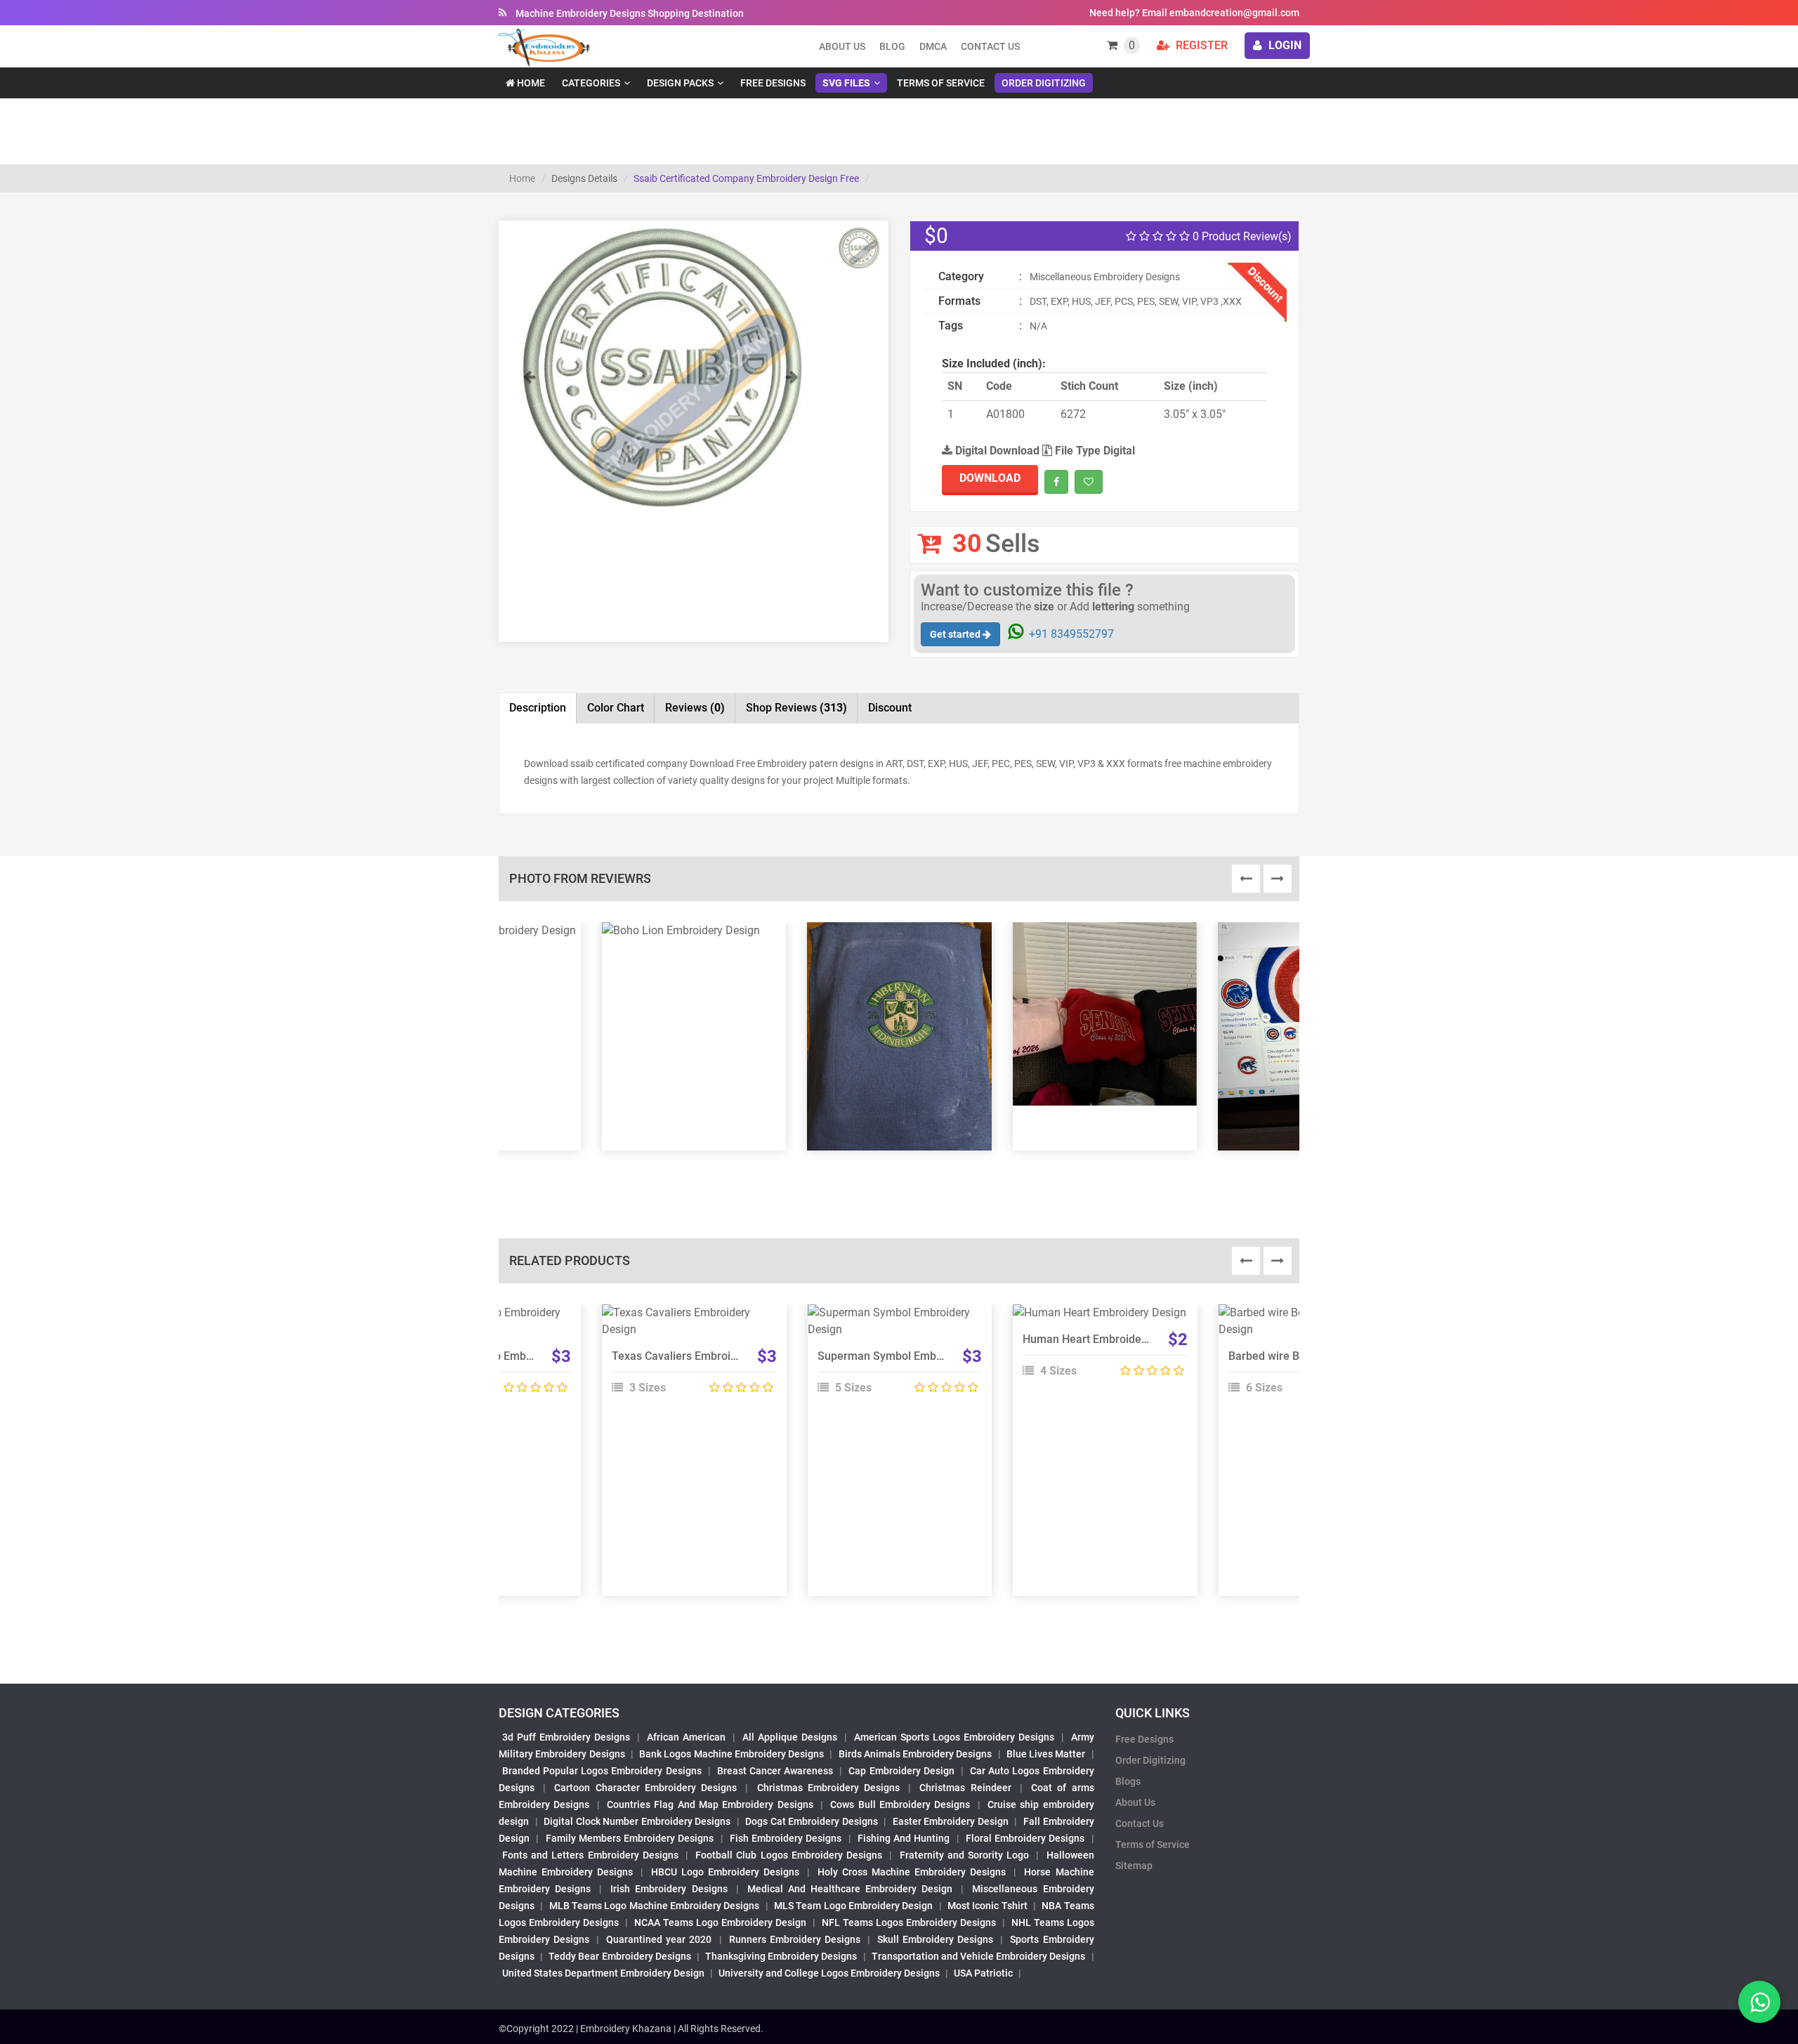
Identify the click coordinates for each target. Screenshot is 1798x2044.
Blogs (1128, 1781)
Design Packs (680, 83)
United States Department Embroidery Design (603, 1973)
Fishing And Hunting (904, 1838)
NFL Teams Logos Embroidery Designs (909, 1922)
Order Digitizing (1044, 83)
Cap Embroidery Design (901, 1771)
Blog (892, 46)
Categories (591, 83)
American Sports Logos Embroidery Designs (954, 1737)
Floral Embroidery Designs (1025, 1838)
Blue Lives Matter (1046, 1754)
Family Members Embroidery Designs (630, 1838)
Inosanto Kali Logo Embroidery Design (503, 1356)
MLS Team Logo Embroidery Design (853, 1906)
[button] (529, 438)
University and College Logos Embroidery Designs (829, 1973)
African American (686, 1737)
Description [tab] (538, 708)
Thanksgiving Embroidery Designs (781, 1956)
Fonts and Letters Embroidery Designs (590, 1855)
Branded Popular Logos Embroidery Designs (602, 1771)
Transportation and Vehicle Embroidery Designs (979, 1956)
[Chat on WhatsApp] (1759, 2002)
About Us (1135, 1802)
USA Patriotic (983, 1973)
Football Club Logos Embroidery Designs (789, 1855)
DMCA (933, 46)
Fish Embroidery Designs (786, 1838)
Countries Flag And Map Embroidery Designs (710, 1804)
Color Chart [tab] (616, 708)
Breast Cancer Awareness (775, 1771)
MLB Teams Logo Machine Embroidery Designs (655, 1906)
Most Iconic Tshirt (987, 1906)
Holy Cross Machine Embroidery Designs (912, 1872)
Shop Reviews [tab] (796, 708)
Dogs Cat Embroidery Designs (812, 1821)
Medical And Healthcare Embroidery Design (850, 1889)
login (1284, 45)
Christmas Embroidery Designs (828, 1788)
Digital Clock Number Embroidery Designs (637, 1821)
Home (530, 83)
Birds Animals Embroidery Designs (916, 1754)
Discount (890, 708)
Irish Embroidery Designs (669, 1889)
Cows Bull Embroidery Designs (900, 1804)
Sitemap (1134, 1866)
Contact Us (990, 46)
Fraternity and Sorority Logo (965, 1855)
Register (1200, 45)
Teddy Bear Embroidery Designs (619, 1956)
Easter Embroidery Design (951, 1821)
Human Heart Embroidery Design (1105, 1339)
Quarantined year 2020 (659, 1939)
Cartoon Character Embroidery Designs (645, 1788)
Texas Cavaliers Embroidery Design (701, 1356)
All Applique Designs (790, 1737)
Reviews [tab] (695, 708)
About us (842, 46)
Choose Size (1098, 1350)
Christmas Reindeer (965, 1788)
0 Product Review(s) (1241, 236)
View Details (688, 1318)
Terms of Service (941, 83)
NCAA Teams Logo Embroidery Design (720, 1922)
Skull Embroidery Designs (935, 1939)
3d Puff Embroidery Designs (566, 1737)
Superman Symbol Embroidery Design (913, 1356)
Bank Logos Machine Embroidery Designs (731, 1754)
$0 (936, 236)
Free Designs (773, 83)
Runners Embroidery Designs (795, 1939)
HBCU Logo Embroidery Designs (725, 1872)
